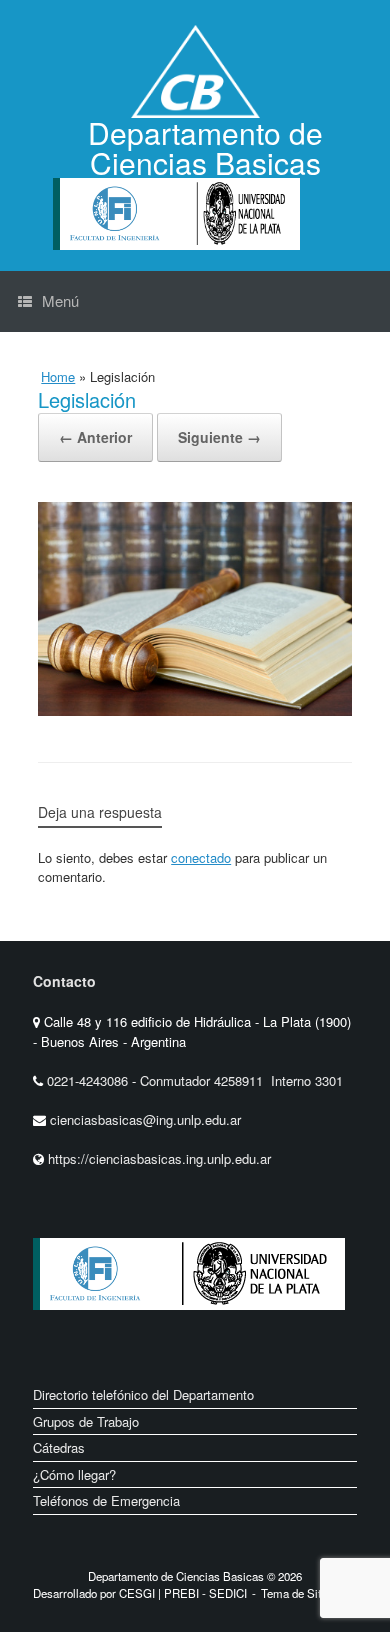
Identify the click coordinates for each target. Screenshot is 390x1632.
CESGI (138, 1593)
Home (58, 376)
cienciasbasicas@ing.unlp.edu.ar (145, 1119)
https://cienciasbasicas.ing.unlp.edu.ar (159, 1158)
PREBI (181, 1593)
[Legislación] (195, 710)
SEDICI (228, 1593)
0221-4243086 (89, 1080)
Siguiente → (219, 437)
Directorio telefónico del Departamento (143, 1394)
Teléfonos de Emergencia (106, 1500)
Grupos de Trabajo (86, 1421)
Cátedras (59, 1447)
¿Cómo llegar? (74, 1474)
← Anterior (95, 437)
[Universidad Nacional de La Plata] (253, 1325)
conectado (201, 857)
